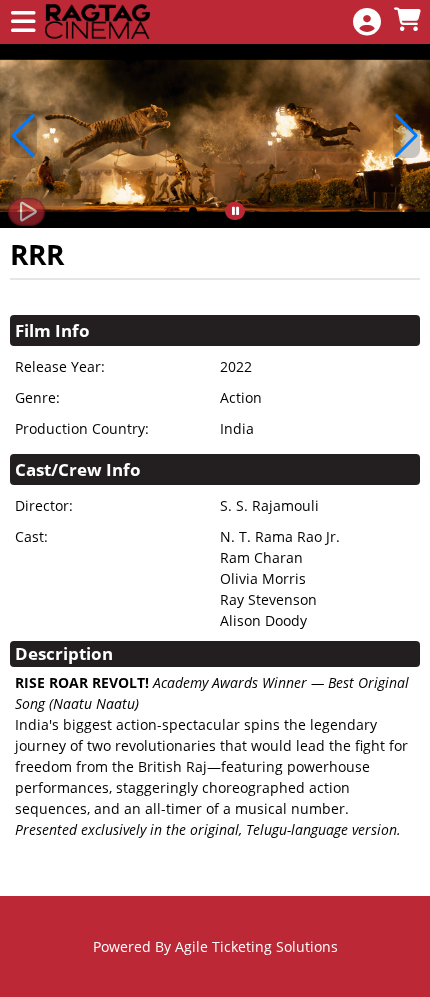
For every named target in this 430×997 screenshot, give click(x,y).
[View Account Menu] (367, 22)
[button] (193, 211)
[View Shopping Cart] (407, 20)
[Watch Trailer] (26, 212)
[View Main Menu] (23, 22)
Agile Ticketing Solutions (256, 946)
